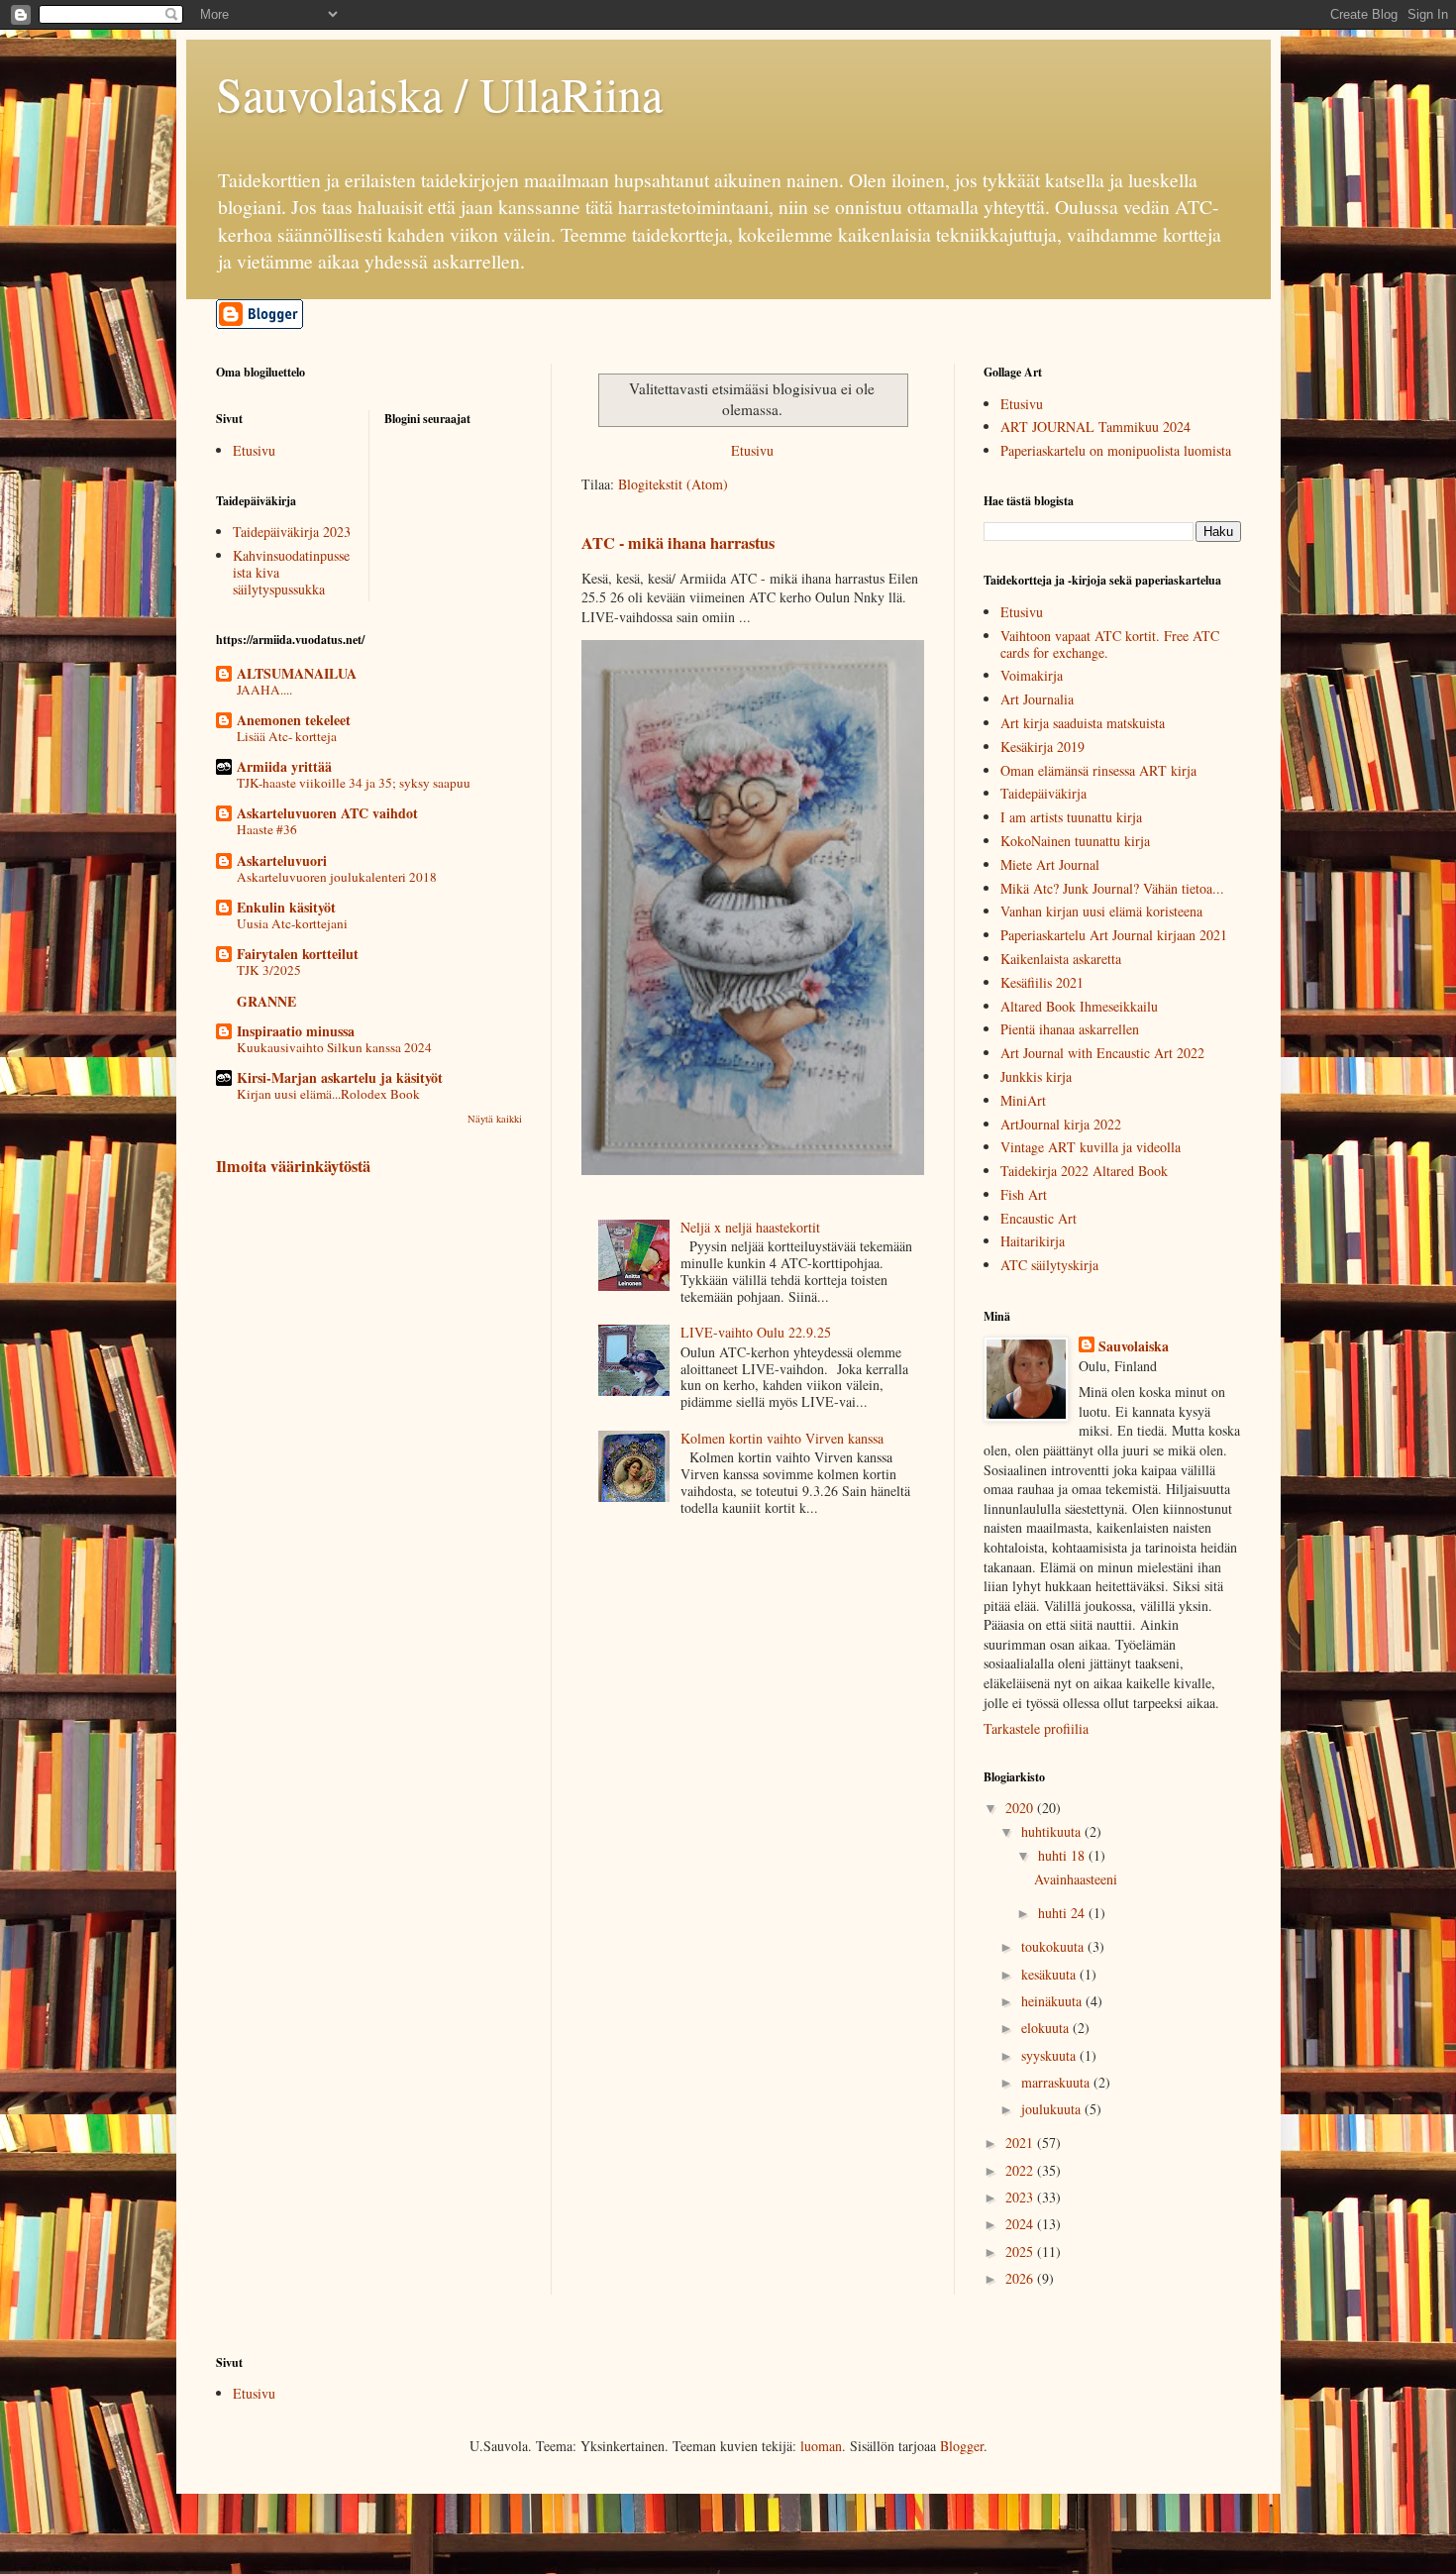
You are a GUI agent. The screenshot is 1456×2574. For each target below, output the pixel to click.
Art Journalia (1037, 699)
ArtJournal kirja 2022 (1061, 1124)
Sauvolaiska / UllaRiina (439, 93)
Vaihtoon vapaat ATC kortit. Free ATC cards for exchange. (1110, 644)
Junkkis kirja (1036, 1076)
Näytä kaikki (495, 1119)
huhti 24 (1063, 1913)
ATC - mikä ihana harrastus (678, 543)
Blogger (962, 2446)
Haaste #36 (267, 829)
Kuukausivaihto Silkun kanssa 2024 (334, 1047)
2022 (1021, 2170)
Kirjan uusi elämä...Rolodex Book (328, 1094)
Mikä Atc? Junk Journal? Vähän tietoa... (1112, 888)
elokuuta (1047, 2028)
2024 (1021, 2224)
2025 (1021, 2252)
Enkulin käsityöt (286, 907)
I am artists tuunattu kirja (1071, 817)
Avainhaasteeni (1076, 1879)
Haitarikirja (1033, 1241)
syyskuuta (1050, 2055)
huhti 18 (1063, 1855)
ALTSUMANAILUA (297, 673)
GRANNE (266, 1001)
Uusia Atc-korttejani (292, 923)
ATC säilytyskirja (1049, 1265)
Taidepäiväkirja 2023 (292, 532)
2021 (1021, 2143)
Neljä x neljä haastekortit (750, 1227)
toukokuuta (1054, 1946)
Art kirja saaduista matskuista (1083, 723)
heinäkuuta (1053, 2001)
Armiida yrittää (284, 766)
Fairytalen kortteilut (298, 954)
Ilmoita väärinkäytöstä (293, 1166)
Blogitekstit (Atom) (673, 484)
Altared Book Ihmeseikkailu (1079, 1006)
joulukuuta (1053, 2109)
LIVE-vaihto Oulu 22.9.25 (756, 1332)
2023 (1021, 2197)
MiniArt (1023, 1100)
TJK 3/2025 (269, 970)
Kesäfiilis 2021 (1042, 982)
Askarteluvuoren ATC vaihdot (327, 813)
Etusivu (752, 450)
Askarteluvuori (282, 860)
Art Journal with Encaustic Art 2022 (1102, 1053)
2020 (1021, 1808)
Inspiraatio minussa (296, 1031)
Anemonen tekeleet (294, 720)
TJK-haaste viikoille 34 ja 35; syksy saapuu (354, 783)
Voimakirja (1032, 675)
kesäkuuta (1050, 1974)
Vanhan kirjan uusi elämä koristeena (1101, 911)
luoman (821, 2446)
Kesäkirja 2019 (1042, 747)
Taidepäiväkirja (1043, 793)
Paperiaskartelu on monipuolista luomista (1116, 450)
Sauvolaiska (1134, 1346)
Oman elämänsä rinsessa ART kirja (1098, 770)
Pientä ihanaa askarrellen (1070, 1029)
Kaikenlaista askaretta (1061, 959)
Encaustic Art (1039, 1218)
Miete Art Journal (1050, 864)
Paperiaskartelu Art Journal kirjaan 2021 (1114, 935)
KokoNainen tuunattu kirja (1075, 841)
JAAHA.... (264, 690)
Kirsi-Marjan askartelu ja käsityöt (340, 1077)
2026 (1021, 2278)
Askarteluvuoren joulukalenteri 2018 (337, 877)
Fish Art (1024, 1194)
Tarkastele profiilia (1036, 1728)
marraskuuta (1057, 2082)
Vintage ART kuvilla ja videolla (1091, 1147)
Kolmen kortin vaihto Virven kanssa (782, 1438)
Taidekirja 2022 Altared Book (1084, 1171)
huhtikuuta (1053, 1831)
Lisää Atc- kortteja (287, 736)
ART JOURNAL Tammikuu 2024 (1095, 427)
